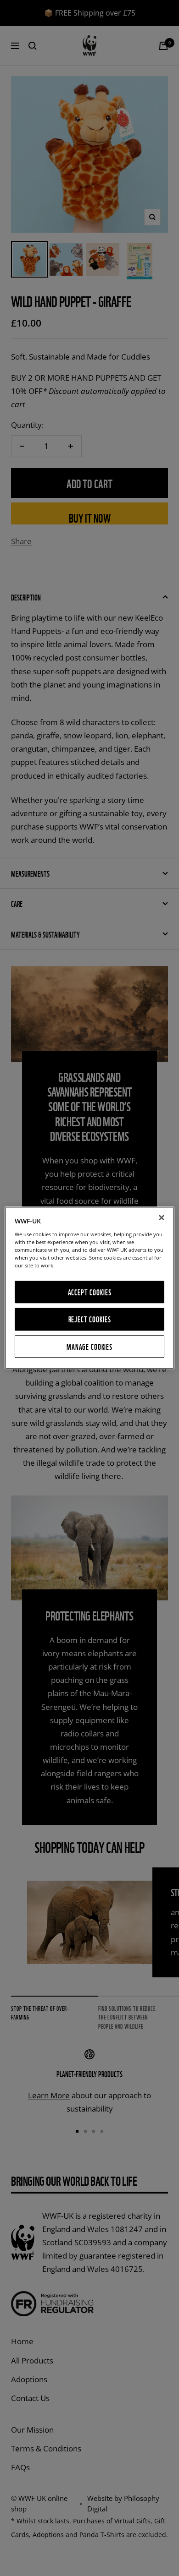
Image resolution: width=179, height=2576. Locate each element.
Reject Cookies (90, 1319)
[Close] (162, 1217)
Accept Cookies (90, 1292)
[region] (90, 1288)
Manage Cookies (89, 1346)
